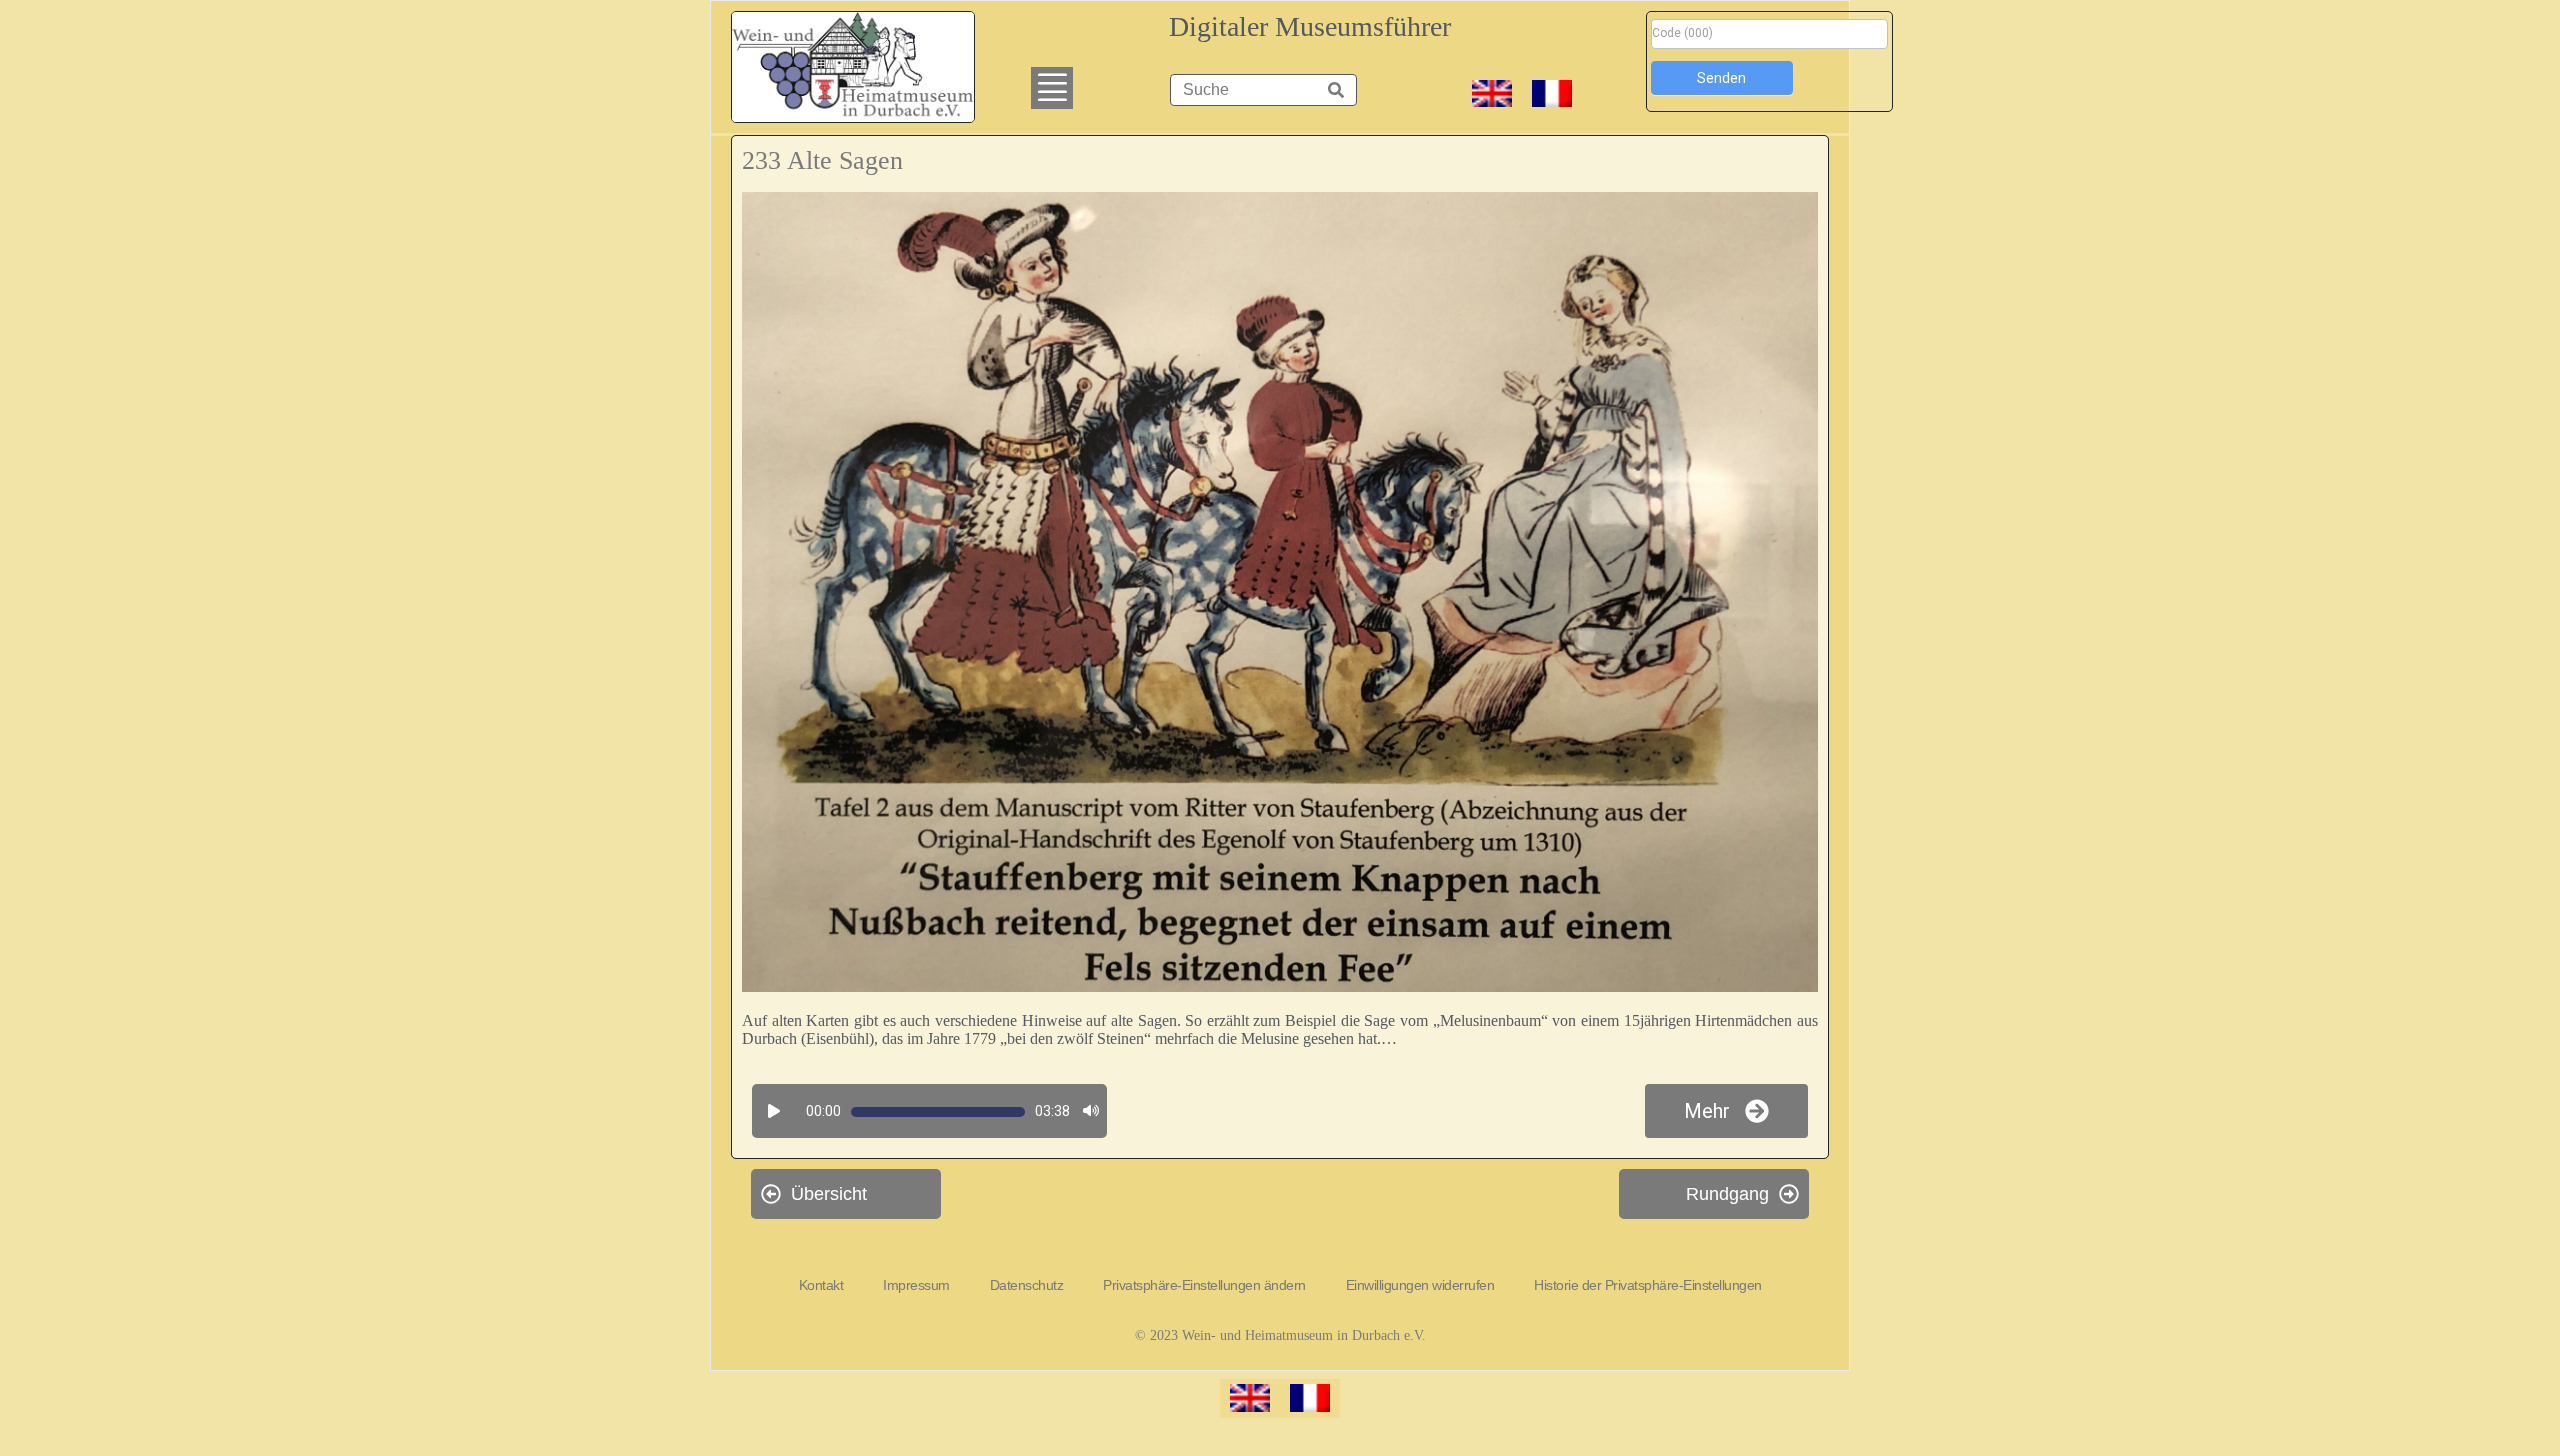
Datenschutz (1027, 1285)
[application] (927, 1112)
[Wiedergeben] (774, 1112)
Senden (1721, 78)
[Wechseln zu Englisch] (1492, 94)
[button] (1052, 88)
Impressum (916, 1285)
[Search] (1336, 90)
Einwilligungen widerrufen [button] (1420, 1285)
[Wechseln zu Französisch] (1552, 94)
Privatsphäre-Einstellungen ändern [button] (1204, 1285)
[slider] (938, 1112)
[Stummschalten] (1091, 1112)
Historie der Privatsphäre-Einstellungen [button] (1648, 1285)
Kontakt (821, 1285)
